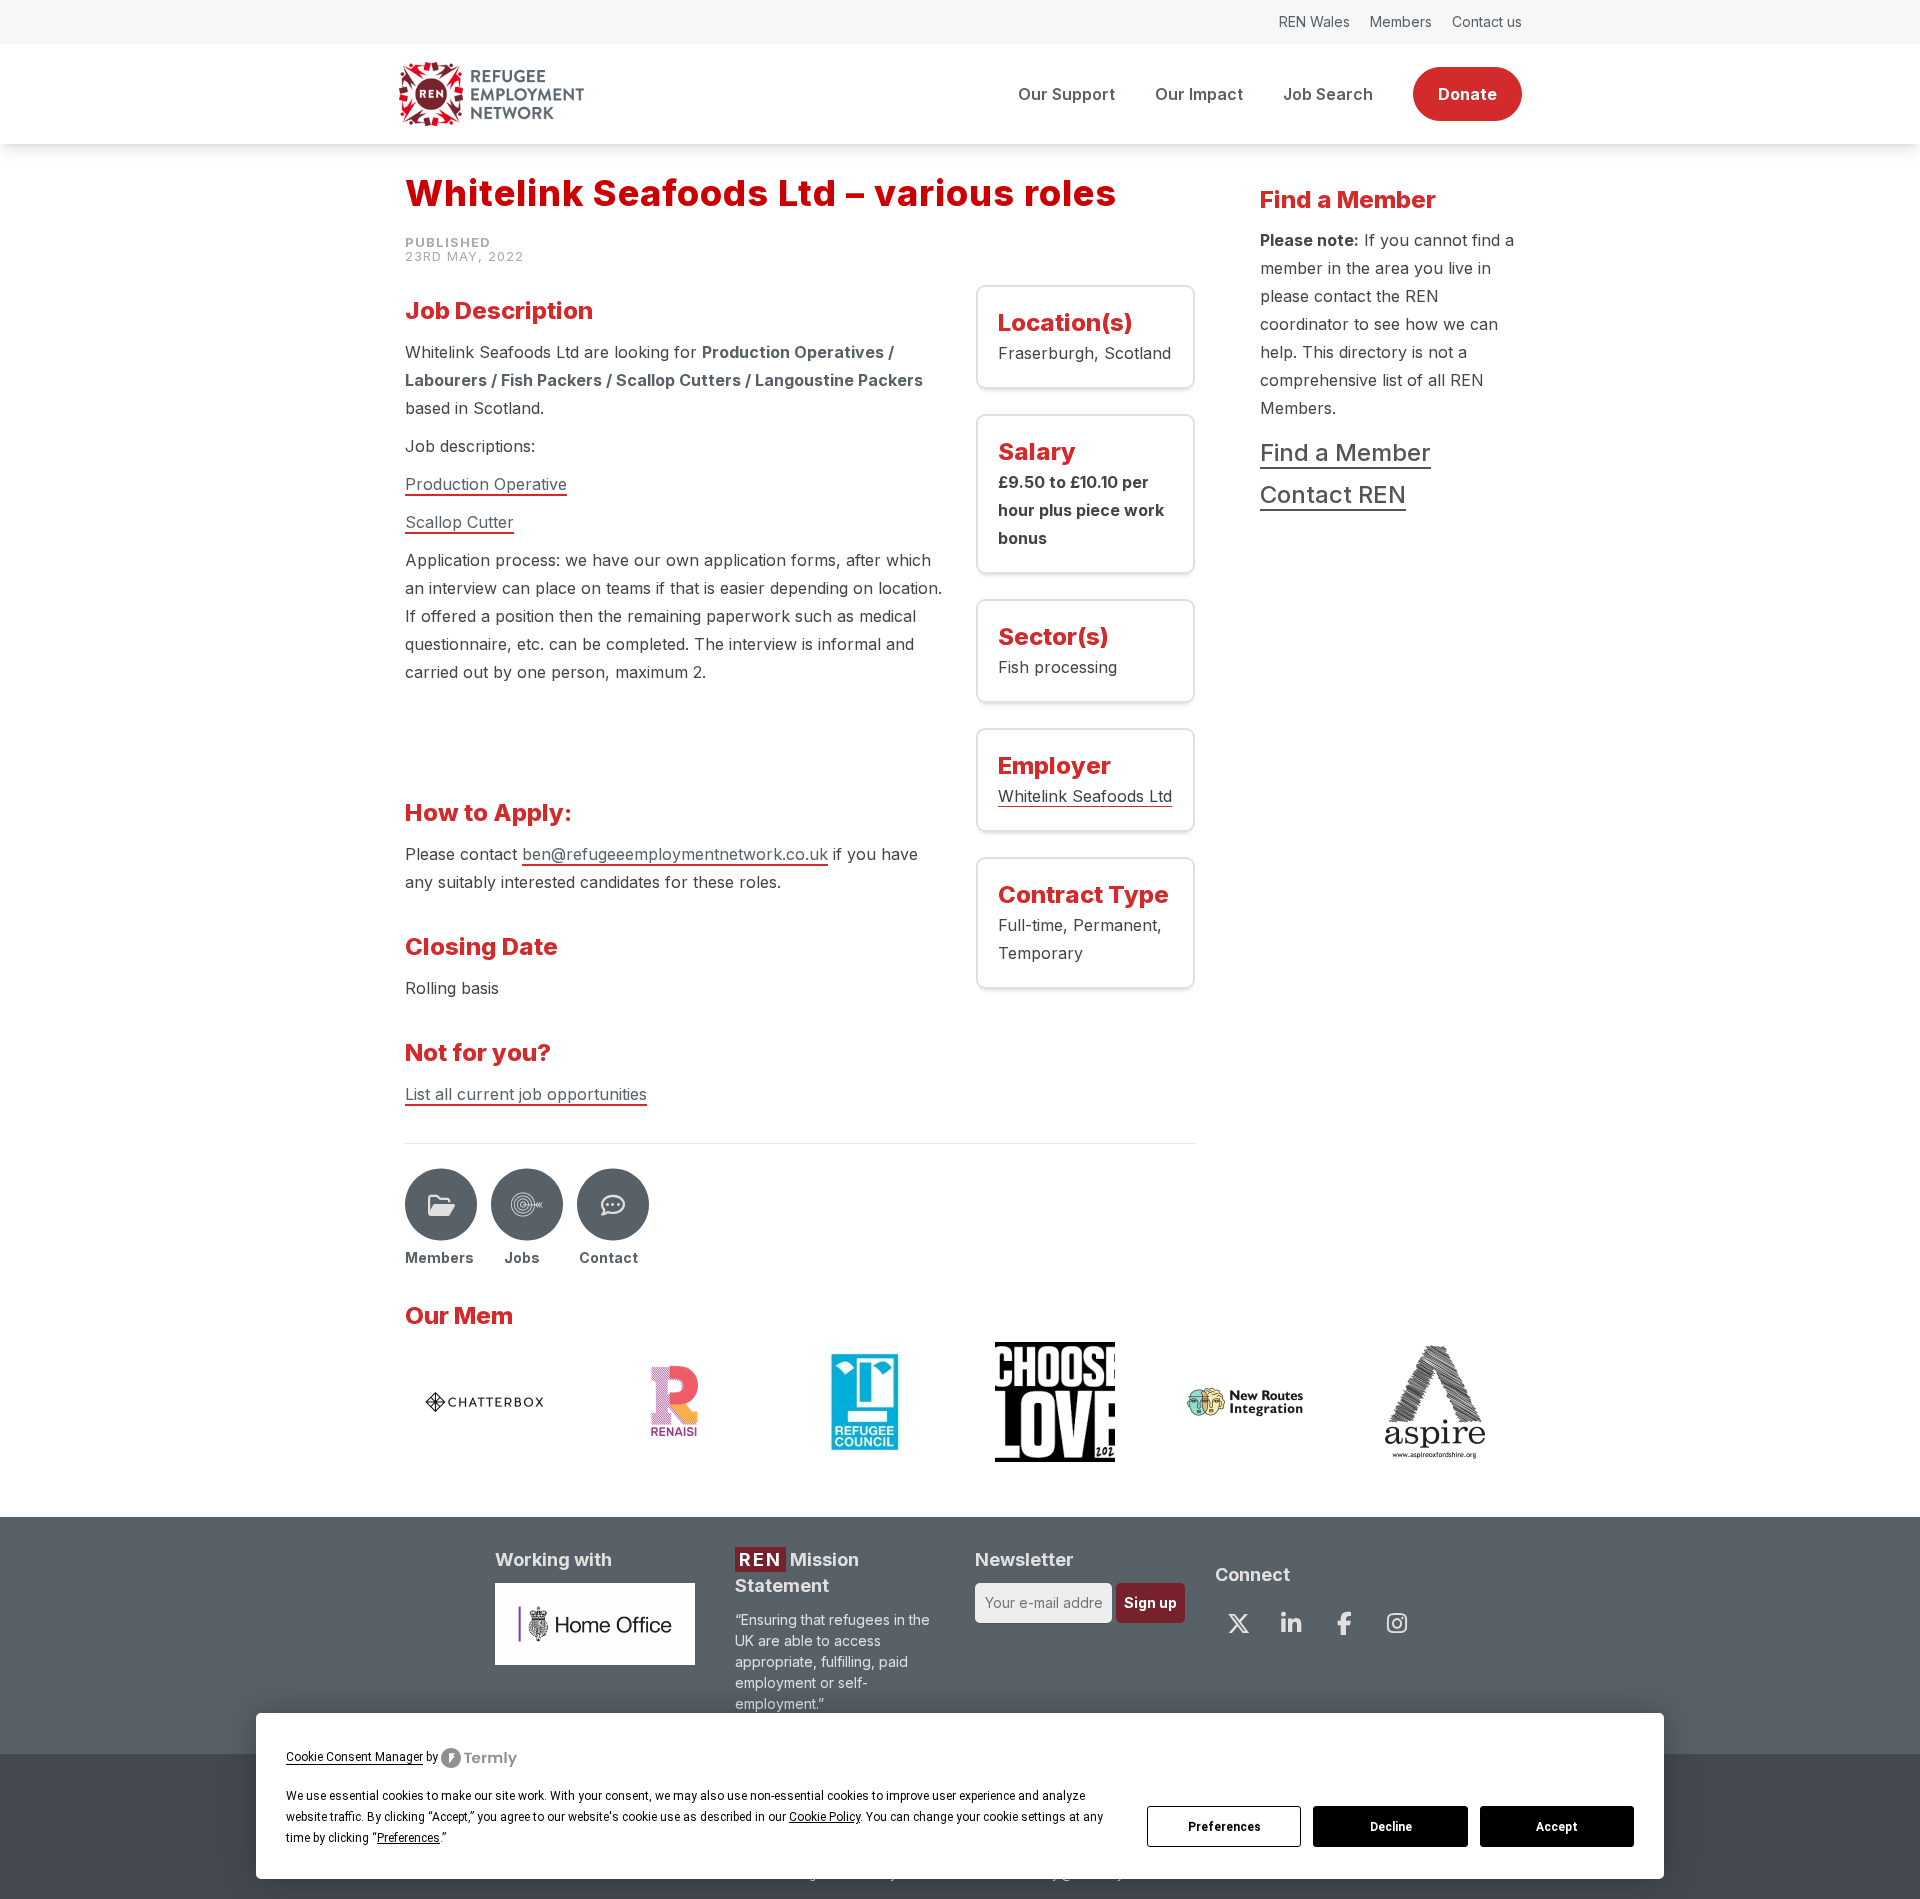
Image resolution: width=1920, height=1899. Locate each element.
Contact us (1487, 21)
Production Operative (486, 484)
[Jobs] (527, 1205)
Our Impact (1199, 94)
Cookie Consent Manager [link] (354, 1757)
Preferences (1224, 1827)
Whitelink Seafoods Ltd (1085, 796)
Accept (1557, 1827)
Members (1401, 21)
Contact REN (1333, 494)
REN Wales (1314, 21)
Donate (1467, 94)
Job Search (1328, 94)
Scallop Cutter (459, 522)
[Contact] (613, 1205)
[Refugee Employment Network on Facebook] (1344, 1623)
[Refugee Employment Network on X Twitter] (1238, 1623)
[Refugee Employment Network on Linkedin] (1291, 1623)
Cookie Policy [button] (824, 1817)
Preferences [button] (408, 1838)
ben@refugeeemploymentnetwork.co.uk (675, 854)
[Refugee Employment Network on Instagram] (1397, 1623)
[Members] (441, 1205)
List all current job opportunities (526, 1094)
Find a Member (1345, 452)
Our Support (1066, 94)
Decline (1391, 1827)
